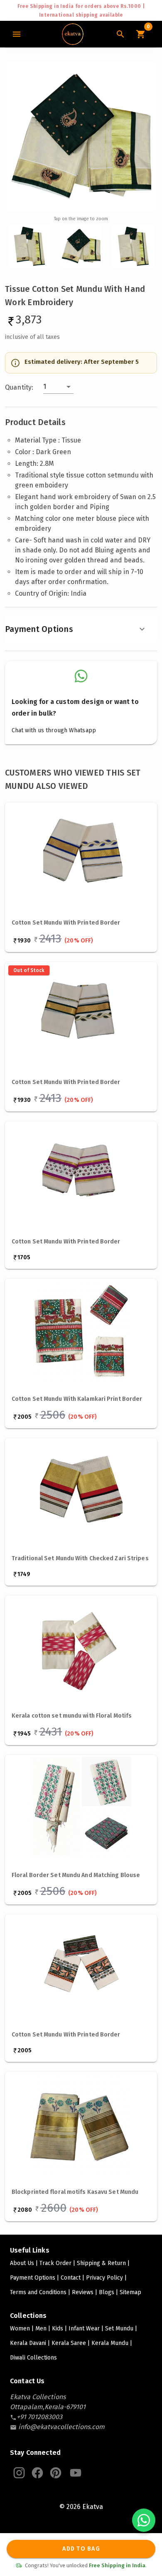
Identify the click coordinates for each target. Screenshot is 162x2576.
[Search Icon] (120, 34)
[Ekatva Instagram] (19, 2473)
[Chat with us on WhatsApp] (144, 2520)
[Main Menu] (17, 34)
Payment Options (39, 629)
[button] (58, 387)
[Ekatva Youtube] (76, 2473)
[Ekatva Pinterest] (56, 2473)
